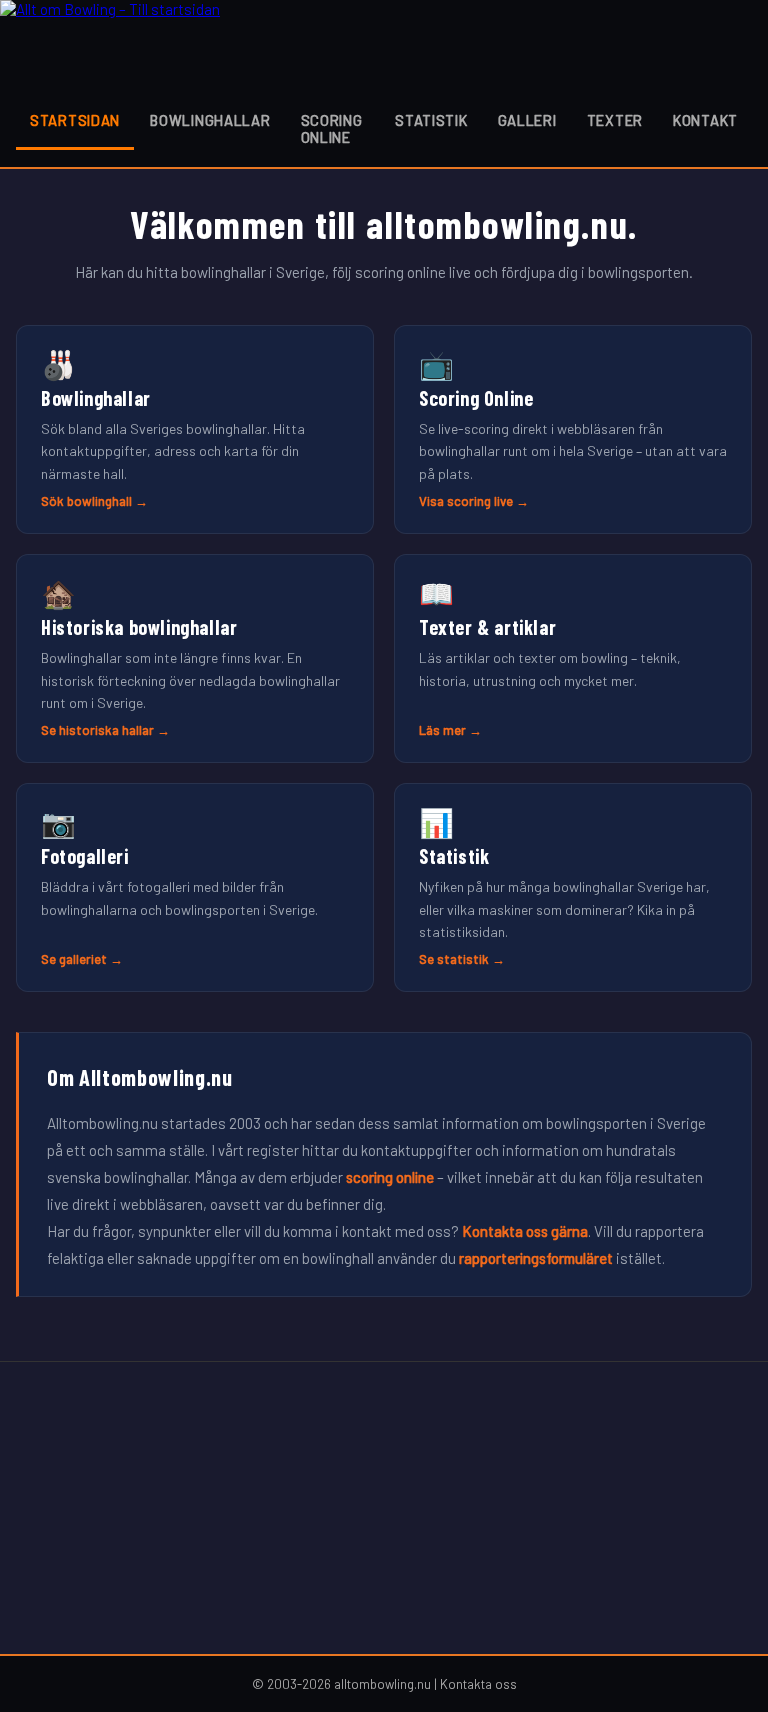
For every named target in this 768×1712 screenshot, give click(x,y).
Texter (615, 120)
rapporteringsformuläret (536, 1258)
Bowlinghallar (210, 120)
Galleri (527, 120)
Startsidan (75, 120)
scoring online (390, 1177)
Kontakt (705, 120)
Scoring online (332, 129)
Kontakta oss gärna (525, 1231)
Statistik (431, 120)
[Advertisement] (384, 1508)
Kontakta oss (478, 1684)
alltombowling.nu (382, 1684)
